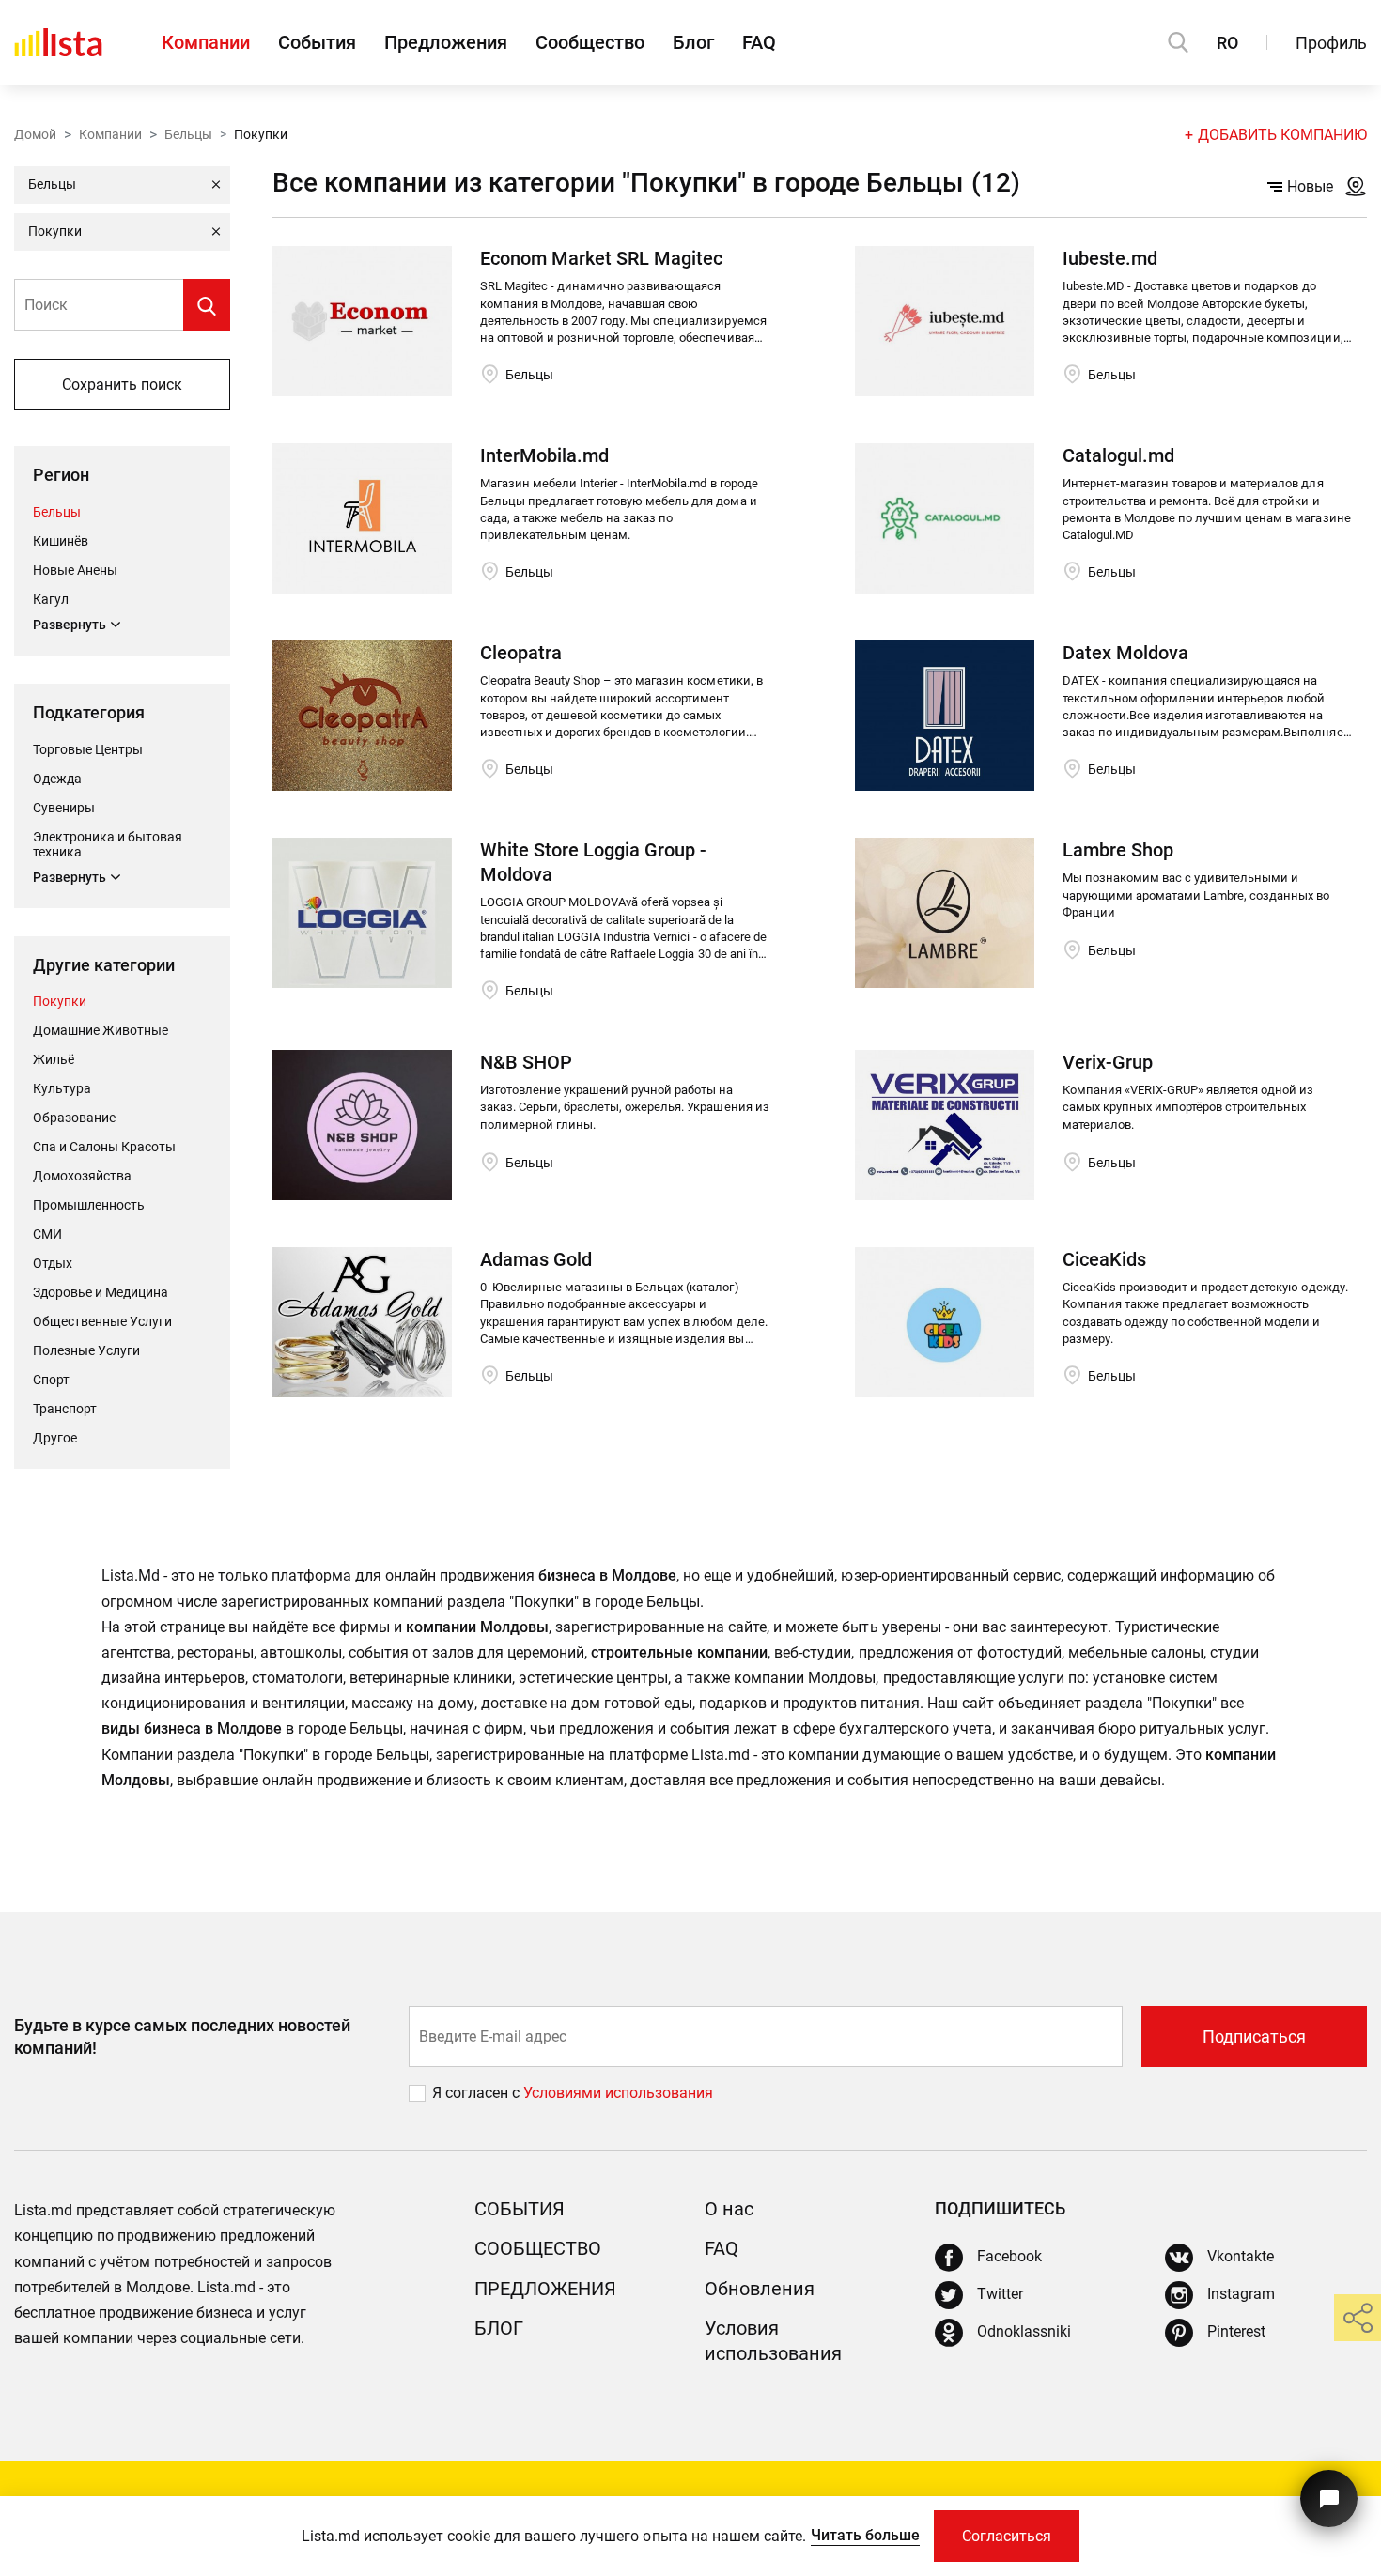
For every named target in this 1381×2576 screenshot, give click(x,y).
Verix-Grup (1108, 1062)
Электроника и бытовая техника (108, 844)
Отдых (53, 1263)
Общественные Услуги (102, 1321)
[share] (1358, 2318)
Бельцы (188, 134)
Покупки (60, 1001)
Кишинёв (61, 541)
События (317, 42)
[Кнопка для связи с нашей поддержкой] (1329, 2499)
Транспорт (65, 1409)
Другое (55, 1438)
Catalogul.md (1118, 455)
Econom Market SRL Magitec (601, 258)
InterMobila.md (544, 455)
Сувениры (64, 808)
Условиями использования (618, 2093)
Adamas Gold (536, 1259)
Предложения (446, 42)
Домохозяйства (82, 1176)
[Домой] (58, 42)
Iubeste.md (1110, 258)
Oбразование (74, 1118)
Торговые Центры (88, 749)
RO (1227, 43)
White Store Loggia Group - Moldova (593, 862)
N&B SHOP (526, 1062)
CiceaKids (1104, 1259)
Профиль (1331, 43)
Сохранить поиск (122, 385)
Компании (206, 42)
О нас (729, 2209)
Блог (693, 42)
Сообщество (590, 42)
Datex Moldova (1125, 653)
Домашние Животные (101, 1030)
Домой (35, 134)
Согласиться (1007, 2536)
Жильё (54, 1059)
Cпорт (51, 1380)
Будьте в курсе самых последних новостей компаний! (182, 2036)
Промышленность (89, 1205)
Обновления (760, 2289)
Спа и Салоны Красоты (104, 1147)
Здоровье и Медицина (101, 1292)
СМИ (47, 1234)
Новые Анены (75, 570)
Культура (62, 1088)
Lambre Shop (1118, 850)
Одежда (57, 779)
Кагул (51, 599)
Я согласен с (478, 2093)
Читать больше (865, 2535)
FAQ (759, 42)
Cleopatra (521, 653)
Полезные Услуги (86, 1350)
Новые (1310, 186)
